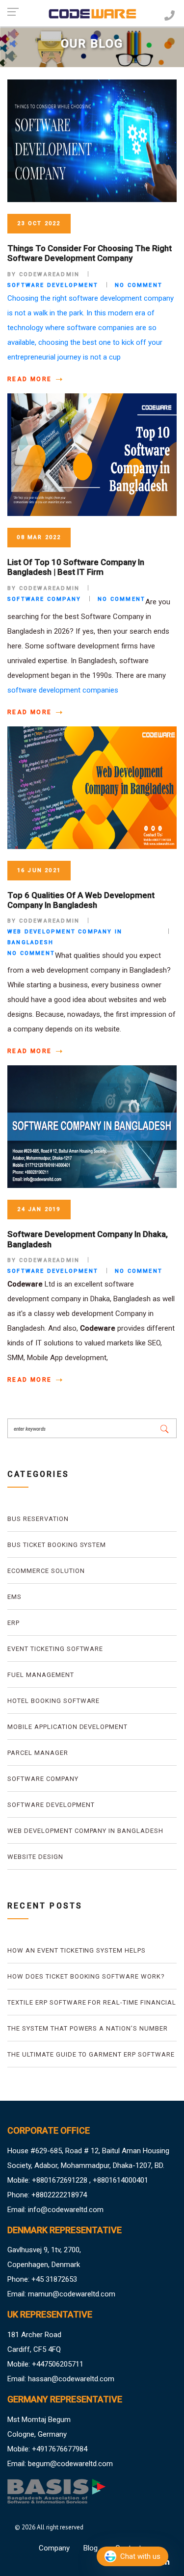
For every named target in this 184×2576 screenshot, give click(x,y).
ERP (13, 1623)
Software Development (51, 1805)
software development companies (63, 690)
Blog (91, 2548)
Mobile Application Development (67, 1727)
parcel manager (38, 1753)
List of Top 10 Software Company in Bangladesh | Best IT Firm (76, 567)
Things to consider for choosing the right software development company (90, 253)
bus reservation (38, 1519)
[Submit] (164, 1428)
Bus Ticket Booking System (57, 1545)
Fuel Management (41, 1675)
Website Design (35, 1857)
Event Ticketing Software (55, 1649)
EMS (14, 1597)
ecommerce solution (46, 1571)
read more (31, 379)
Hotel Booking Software (53, 1701)
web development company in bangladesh (85, 1831)
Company (54, 2548)
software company (43, 1779)
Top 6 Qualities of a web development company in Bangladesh (81, 900)
